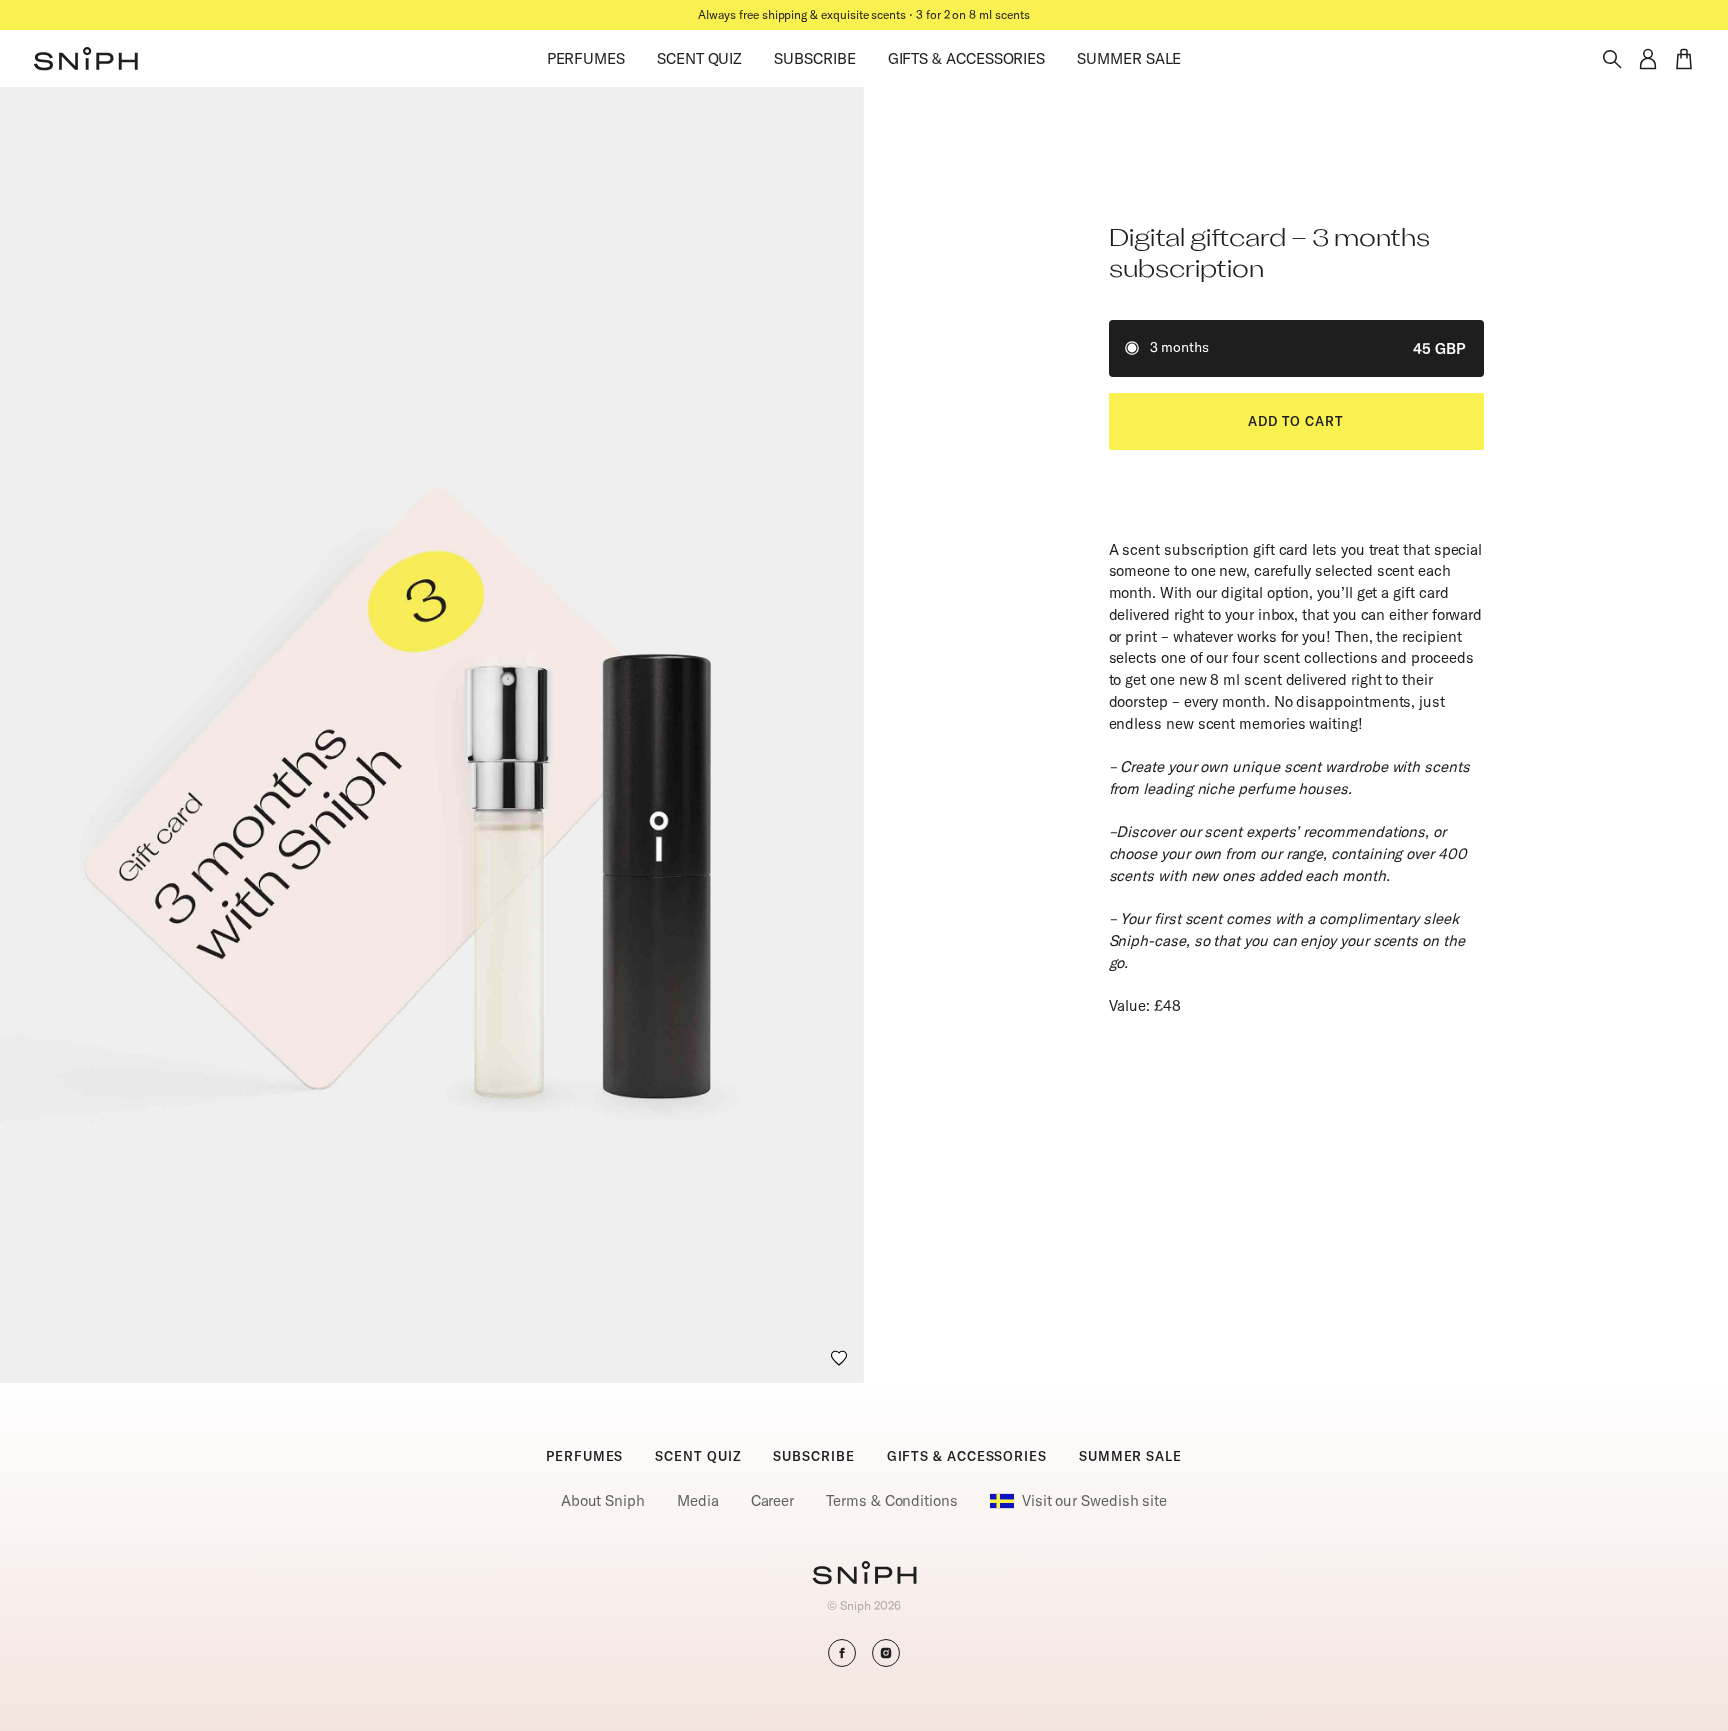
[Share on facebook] (842, 1653)
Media (698, 1500)
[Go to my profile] (1648, 59)
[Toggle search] (1612, 59)
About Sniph (603, 1500)
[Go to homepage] (864, 1575)
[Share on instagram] (886, 1653)
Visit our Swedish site (1094, 1500)
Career (773, 1500)
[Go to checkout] (1684, 59)
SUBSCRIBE (814, 58)
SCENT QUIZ (699, 58)
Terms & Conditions (892, 1500)
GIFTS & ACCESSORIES (967, 58)
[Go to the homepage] (86, 59)
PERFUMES (586, 58)
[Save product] (839, 1358)
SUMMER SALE (1129, 58)
